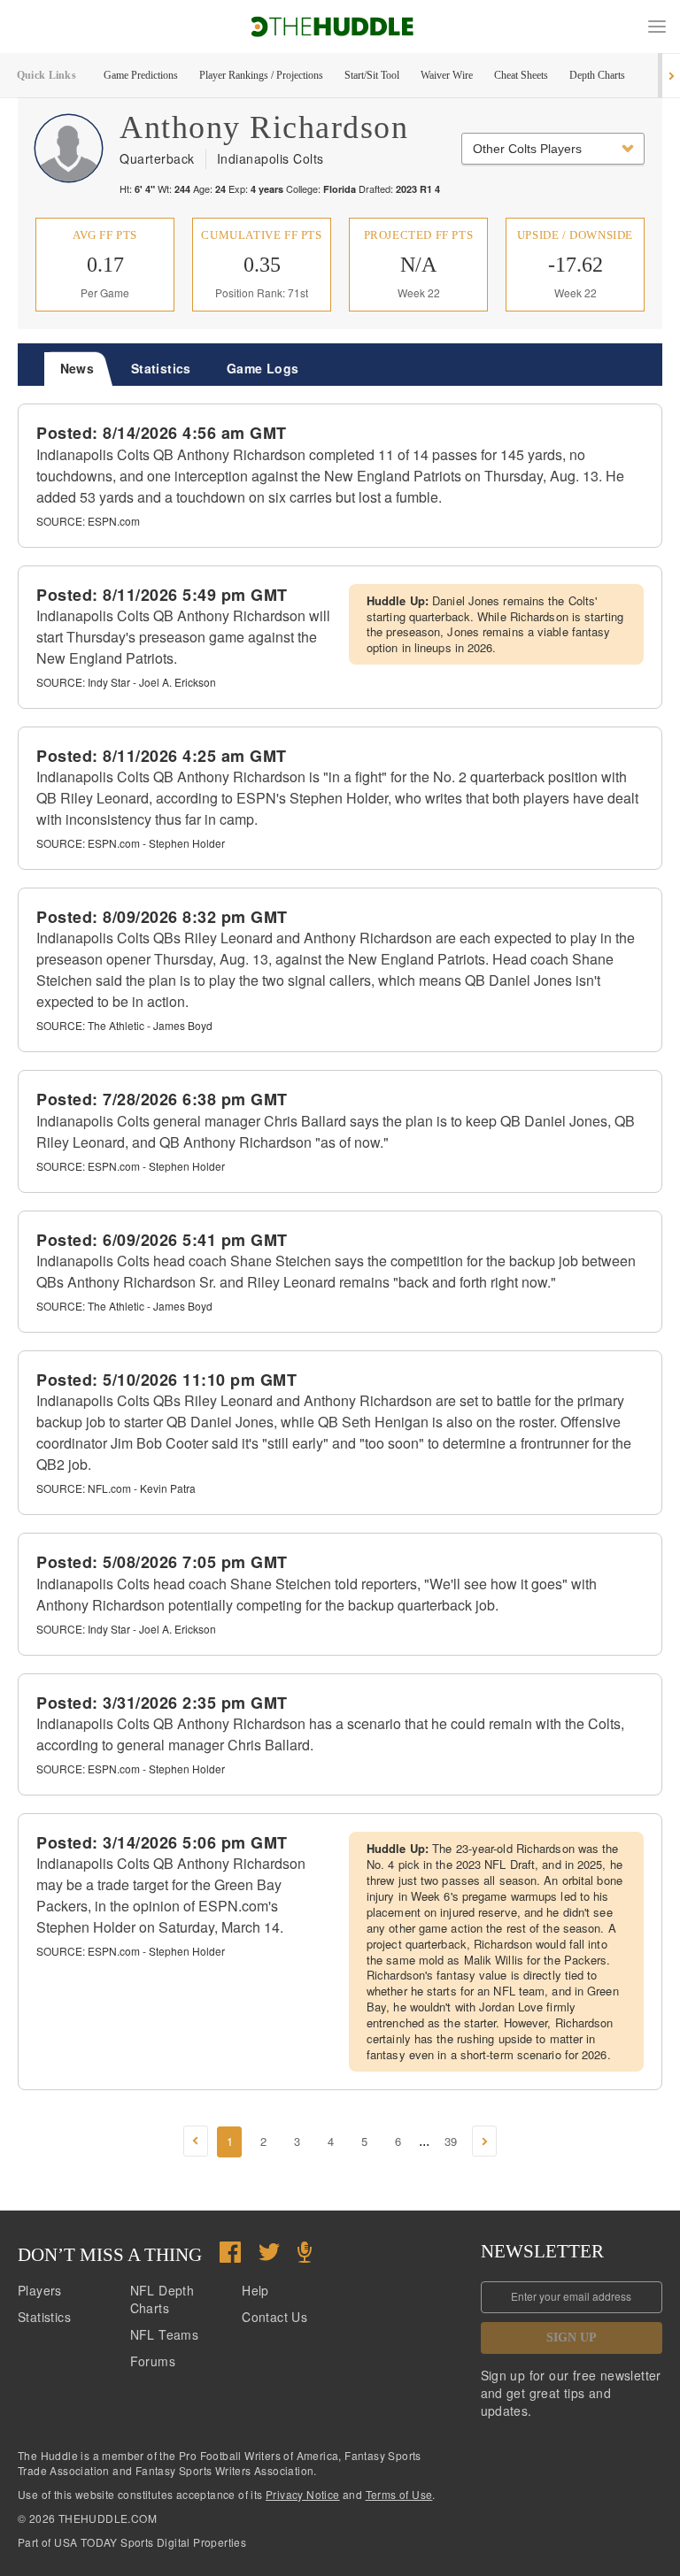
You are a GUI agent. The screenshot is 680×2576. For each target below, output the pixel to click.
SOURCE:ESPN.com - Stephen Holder (131, 843)
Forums (153, 2361)
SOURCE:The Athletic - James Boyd (124, 1025)
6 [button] (398, 2141)
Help (255, 2290)
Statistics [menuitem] (161, 368)
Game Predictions (141, 75)
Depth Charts (597, 75)
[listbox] (553, 149)
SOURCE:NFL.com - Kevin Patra (116, 1488)
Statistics (44, 2317)
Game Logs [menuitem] (263, 368)
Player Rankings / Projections (261, 75)
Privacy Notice (303, 2494)
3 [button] (297, 2141)
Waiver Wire (447, 75)
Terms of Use (399, 2494)
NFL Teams (165, 2334)
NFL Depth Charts (162, 2299)
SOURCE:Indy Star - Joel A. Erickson (126, 682)
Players (40, 2290)
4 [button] (331, 2141)
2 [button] (263, 2141)
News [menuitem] (77, 368)
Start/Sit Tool (372, 75)
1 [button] (230, 2141)
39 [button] (451, 2141)
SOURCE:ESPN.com (88, 521)
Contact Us (274, 2317)
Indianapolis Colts (270, 158)
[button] (657, 27)
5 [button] (364, 2141)
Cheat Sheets (521, 75)
